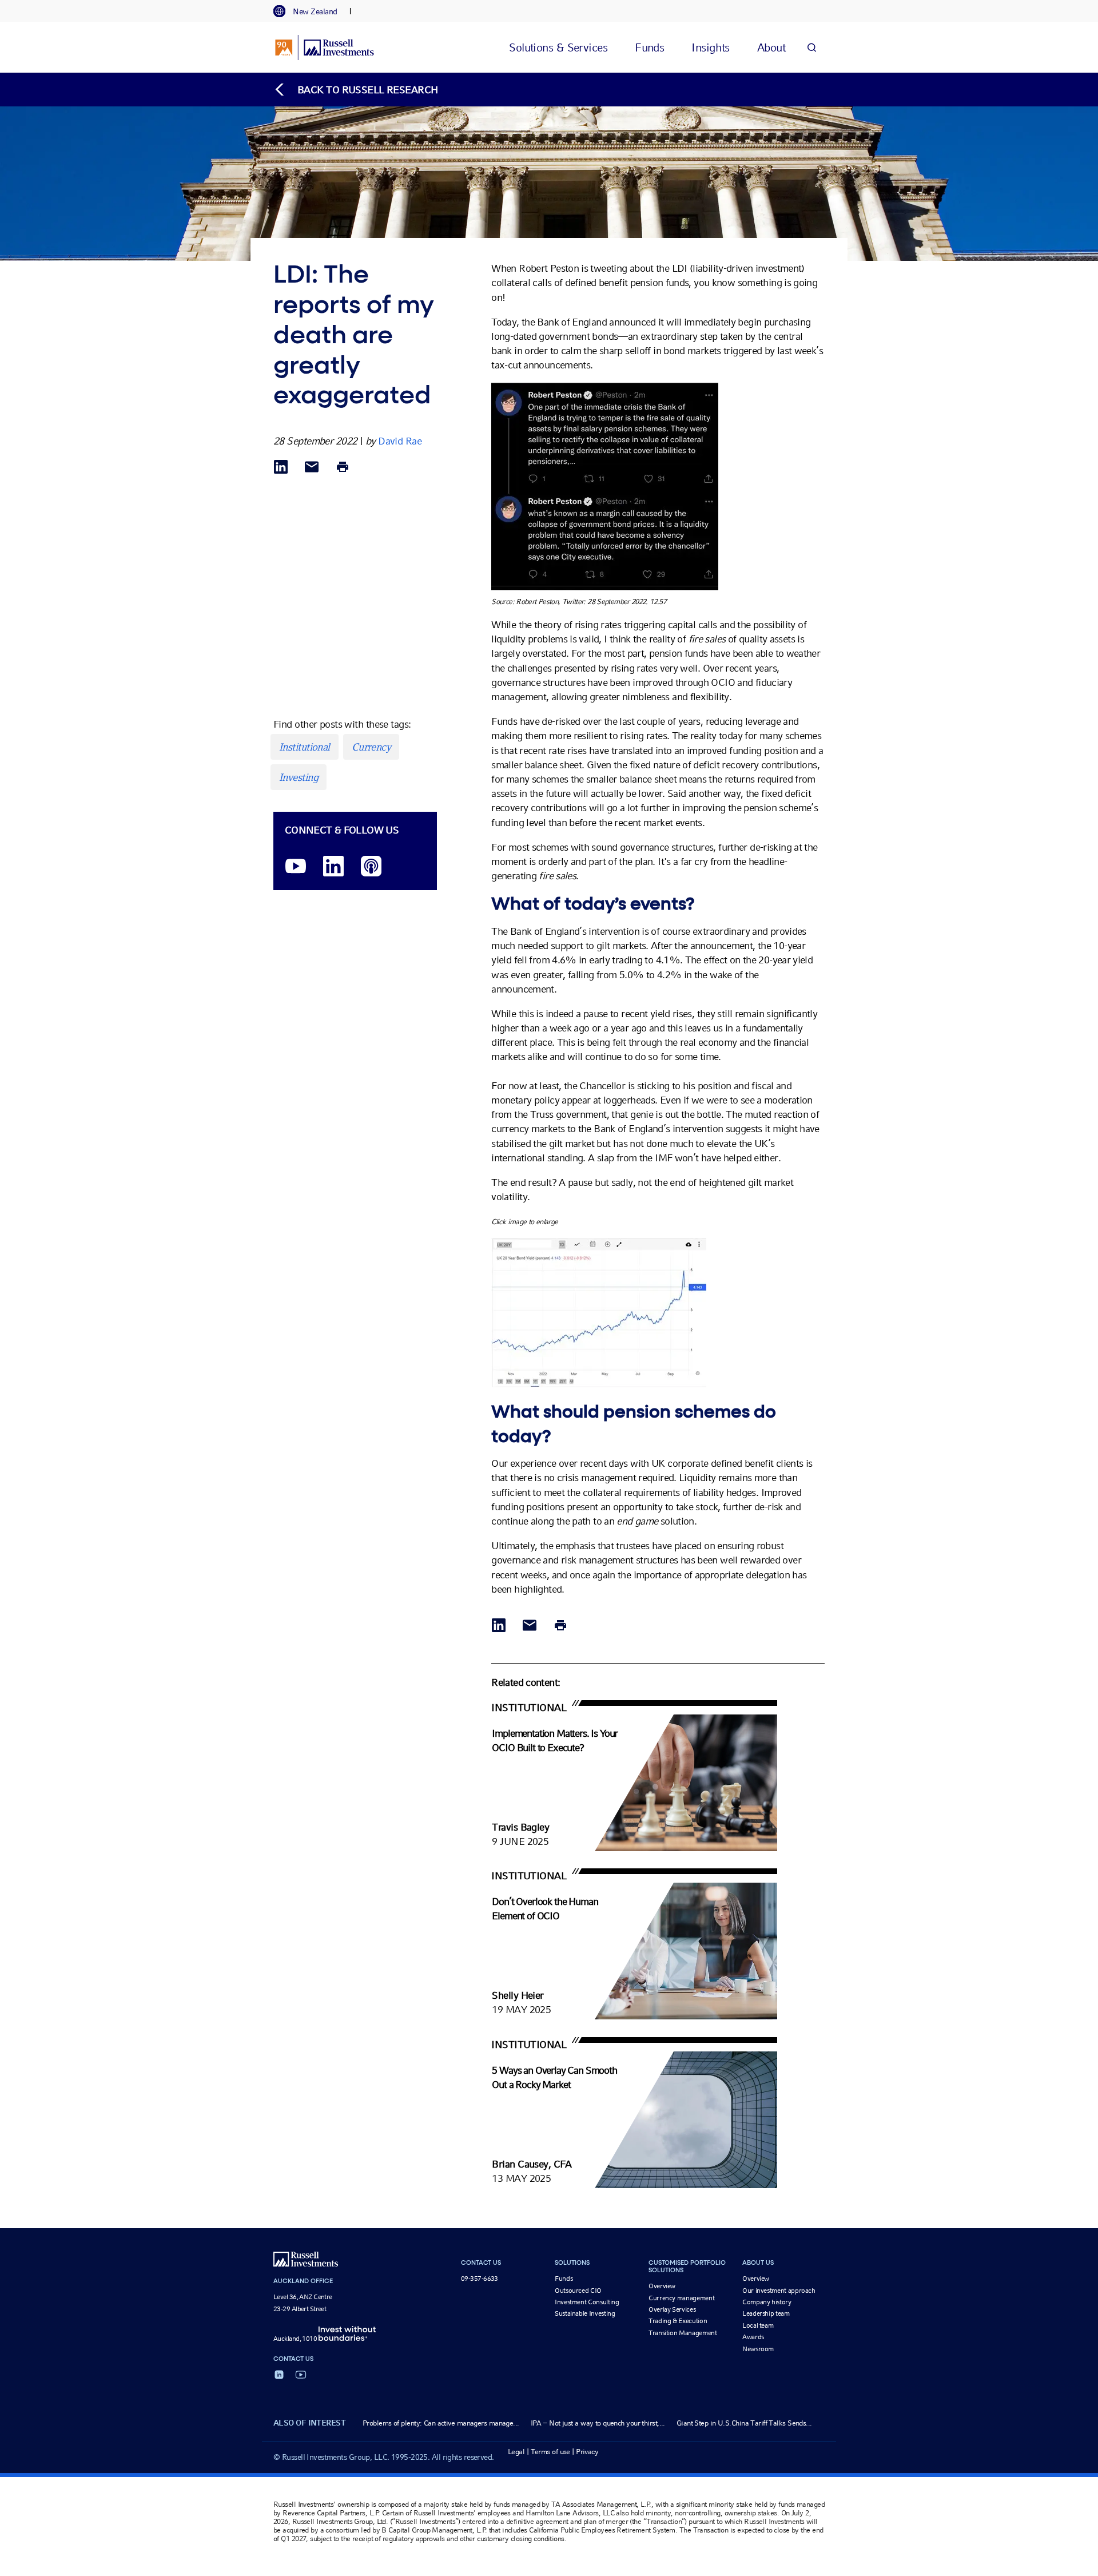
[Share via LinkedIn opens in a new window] (281, 468)
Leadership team (766, 2313)
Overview (662, 2286)
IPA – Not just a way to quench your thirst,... (598, 2423)
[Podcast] (371, 867)
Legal (516, 2452)
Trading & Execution (678, 2321)
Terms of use (550, 2452)
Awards (753, 2337)
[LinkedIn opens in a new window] (333, 867)
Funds (564, 2279)
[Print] (343, 468)
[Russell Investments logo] (325, 47)
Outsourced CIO (578, 2291)
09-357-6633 (480, 2279)
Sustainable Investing (585, 2313)
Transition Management (683, 2333)
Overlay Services (672, 2309)
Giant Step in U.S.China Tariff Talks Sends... (744, 2423)
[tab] (311, 11)
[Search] (811, 47)
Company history (767, 2302)
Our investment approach (779, 2291)
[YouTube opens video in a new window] (296, 867)
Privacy (587, 2452)
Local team (758, 2325)
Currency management (681, 2298)
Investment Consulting (587, 2302)
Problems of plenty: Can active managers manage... (441, 2423)
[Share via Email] (312, 468)
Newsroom (758, 2349)
